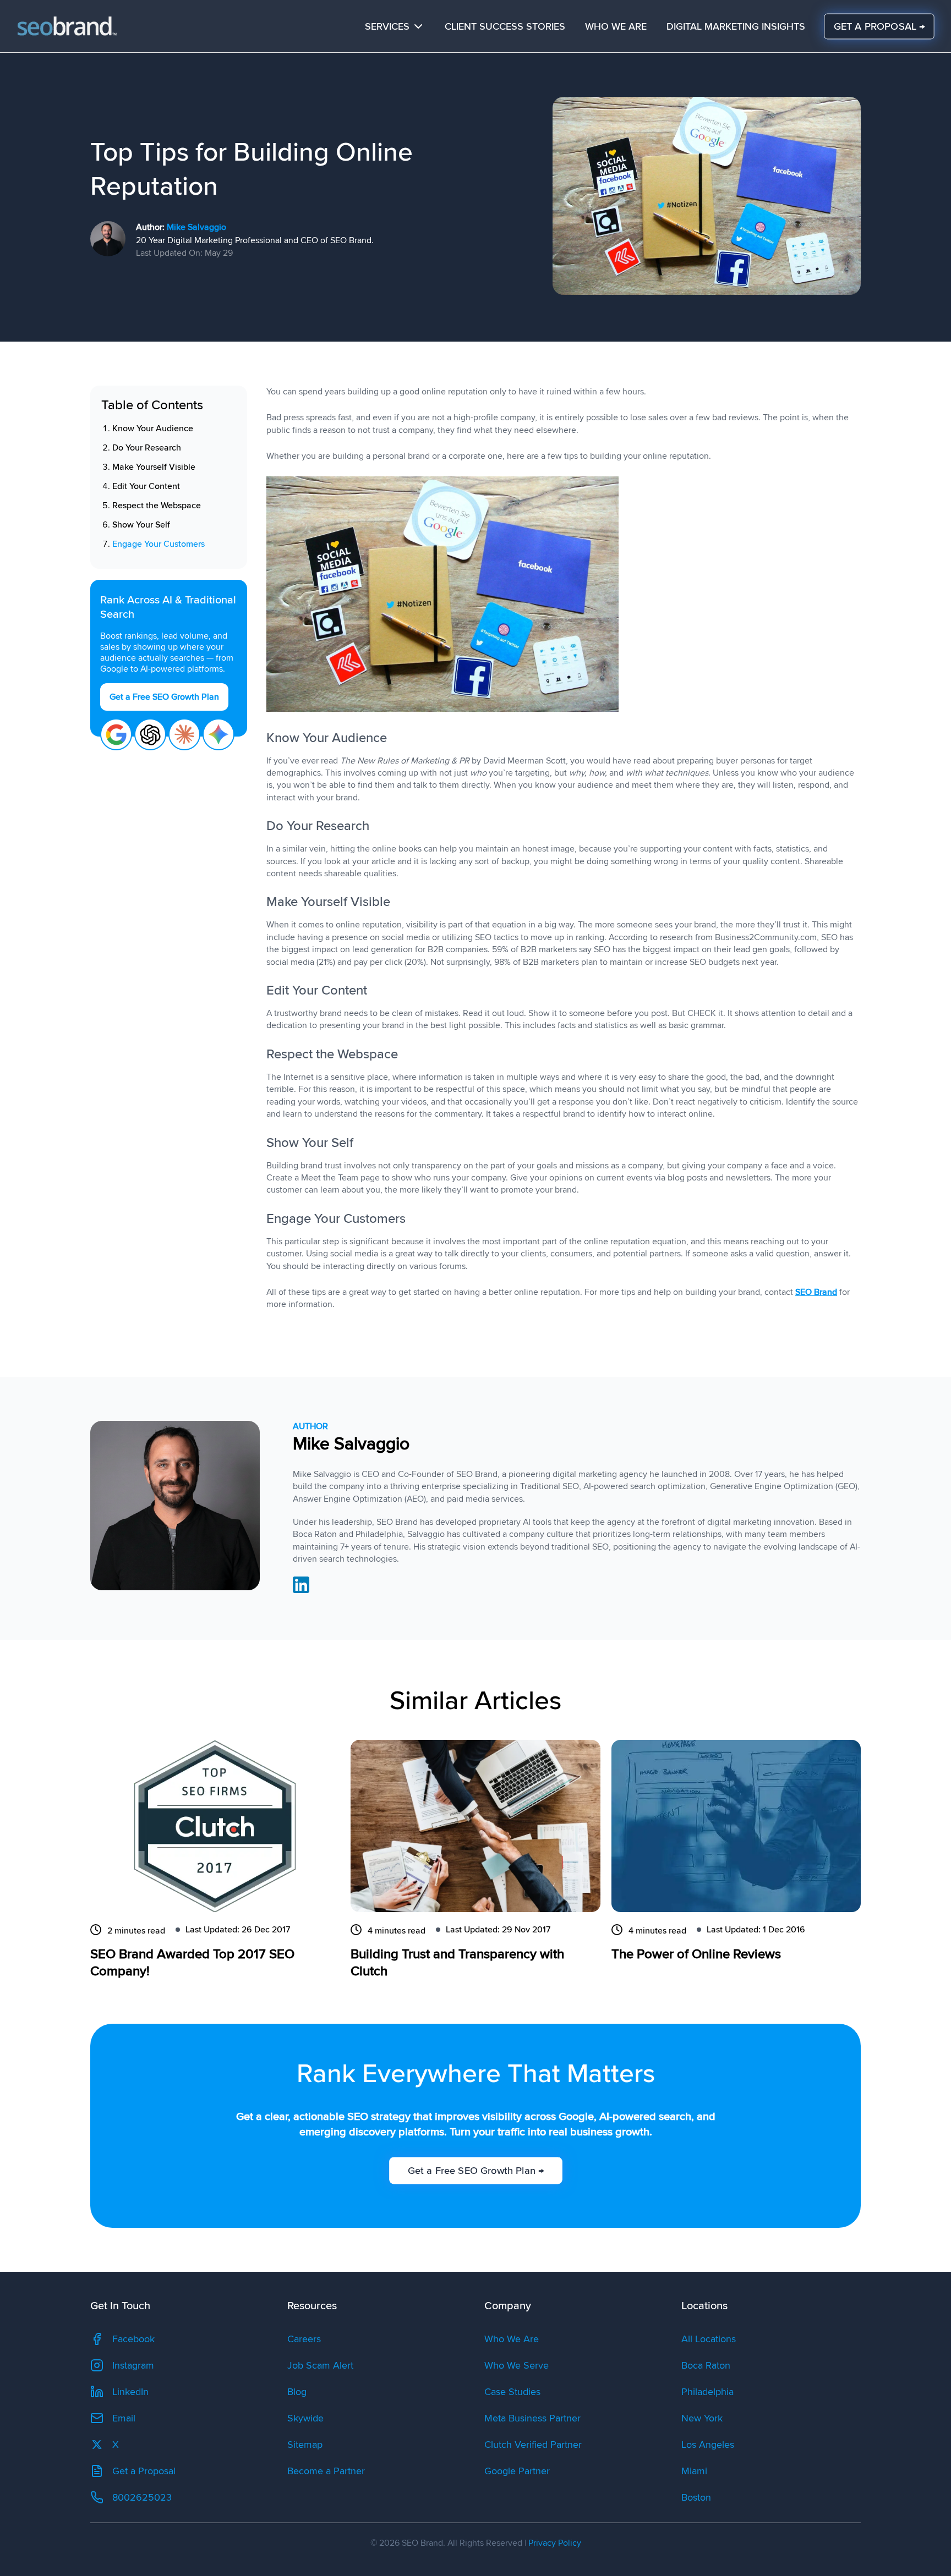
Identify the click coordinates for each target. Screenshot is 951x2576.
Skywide (305, 2418)
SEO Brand (816, 1292)
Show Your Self (141, 525)
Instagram (133, 2365)
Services (387, 26)
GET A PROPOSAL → (879, 26)
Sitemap (305, 2445)
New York (702, 2418)
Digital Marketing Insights (736, 26)
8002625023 (142, 2497)
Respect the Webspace (157, 506)
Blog (297, 2392)
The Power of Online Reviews (696, 1954)
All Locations (709, 2339)
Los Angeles (708, 2445)
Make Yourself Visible (154, 467)
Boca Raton (706, 2365)
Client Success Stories (505, 26)
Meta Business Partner (532, 2418)
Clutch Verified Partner (533, 2445)
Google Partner (517, 2471)
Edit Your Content (146, 486)
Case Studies (512, 2392)
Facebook (133, 2339)
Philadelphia (707, 2392)
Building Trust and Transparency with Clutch (457, 1963)
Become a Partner (326, 2471)
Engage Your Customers (158, 544)
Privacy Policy (555, 2543)
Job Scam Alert (320, 2365)
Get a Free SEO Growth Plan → (475, 2171)
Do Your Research (147, 448)
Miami (694, 2471)
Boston (696, 2497)
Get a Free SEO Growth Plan (164, 697)
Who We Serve (517, 2365)
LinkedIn (130, 2392)
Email (124, 2418)
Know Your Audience (153, 429)
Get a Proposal (144, 2471)
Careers (304, 2339)
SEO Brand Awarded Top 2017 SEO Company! (192, 1963)
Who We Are (616, 26)
